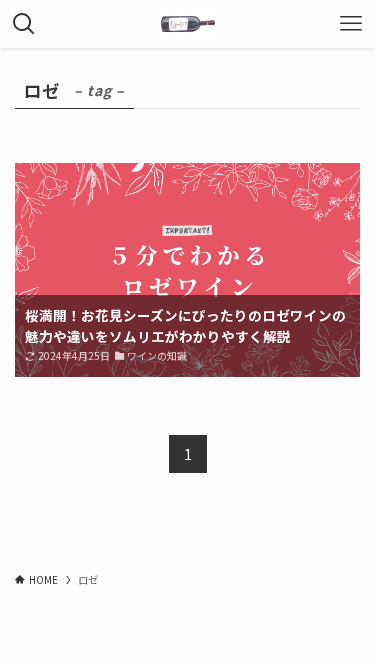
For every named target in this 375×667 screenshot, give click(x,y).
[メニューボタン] (351, 24)
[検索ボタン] (24, 24)
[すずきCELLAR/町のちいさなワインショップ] (188, 24)
